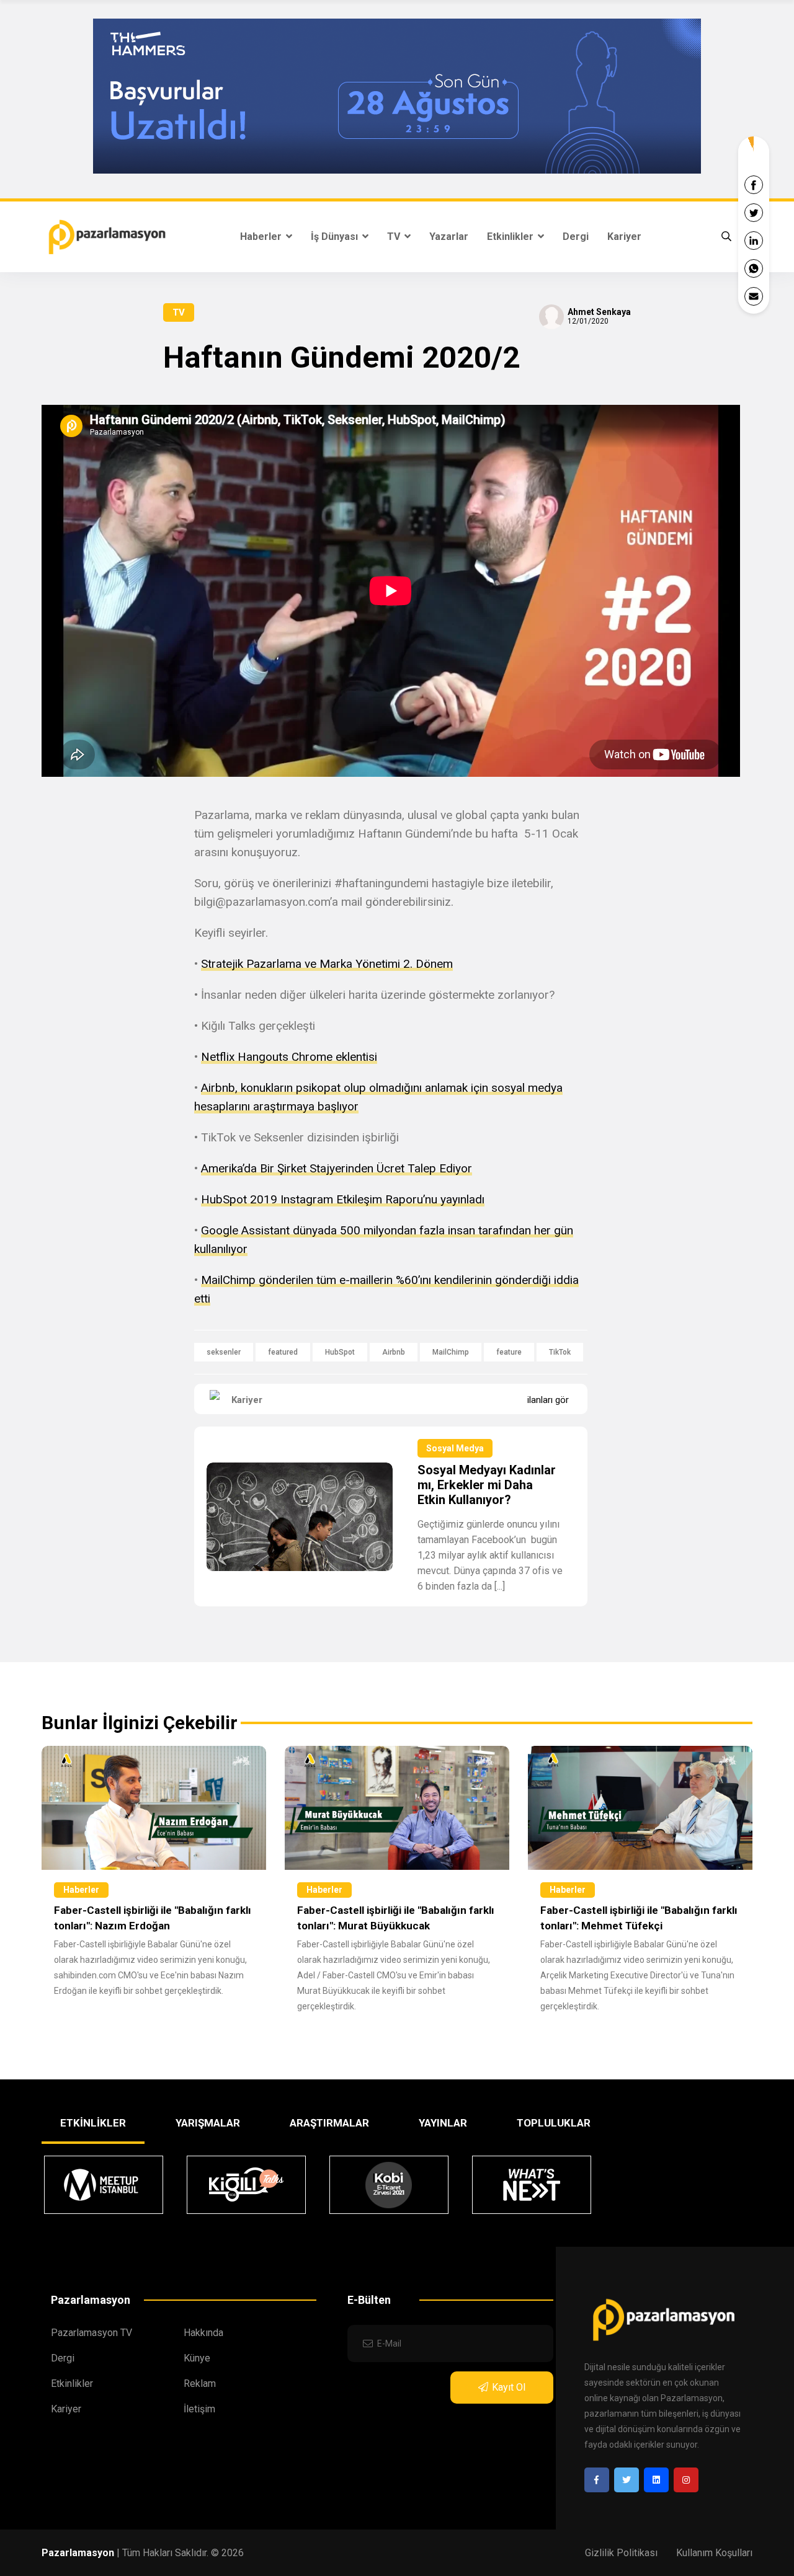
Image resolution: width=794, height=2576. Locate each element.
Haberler (262, 237)
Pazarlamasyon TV (91, 2333)
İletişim (199, 2409)
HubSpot (340, 1352)
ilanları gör (548, 1400)
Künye (197, 2358)
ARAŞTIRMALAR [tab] (329, 2123)
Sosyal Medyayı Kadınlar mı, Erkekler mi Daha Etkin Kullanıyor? (487, 1485)
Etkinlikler (511, 237)
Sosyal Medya (455, 1448)
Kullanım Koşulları (714, 2553)
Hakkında (203, 2333)
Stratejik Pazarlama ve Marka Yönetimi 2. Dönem (327, 964)
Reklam (200, 2383)
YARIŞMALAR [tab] (208, 2123)
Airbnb (394, 1352)
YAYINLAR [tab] (443, 2123)
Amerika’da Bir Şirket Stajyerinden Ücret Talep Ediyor (337, 1168)
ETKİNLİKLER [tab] (93, 2123)
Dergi (576, 237)
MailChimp (451, 1352)
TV (395, 237)
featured (283, 1352)
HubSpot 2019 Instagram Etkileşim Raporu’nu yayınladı (343, 1199)
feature (509, 1352)
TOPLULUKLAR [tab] (554, 2123)
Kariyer (624, 237)
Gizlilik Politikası (621, 2553)
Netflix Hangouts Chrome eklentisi (289, 1057)
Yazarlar (449, 237)
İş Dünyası (336, 237)
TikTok (560, 1352)
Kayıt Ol (509, 2387)
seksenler (224, 1352)
